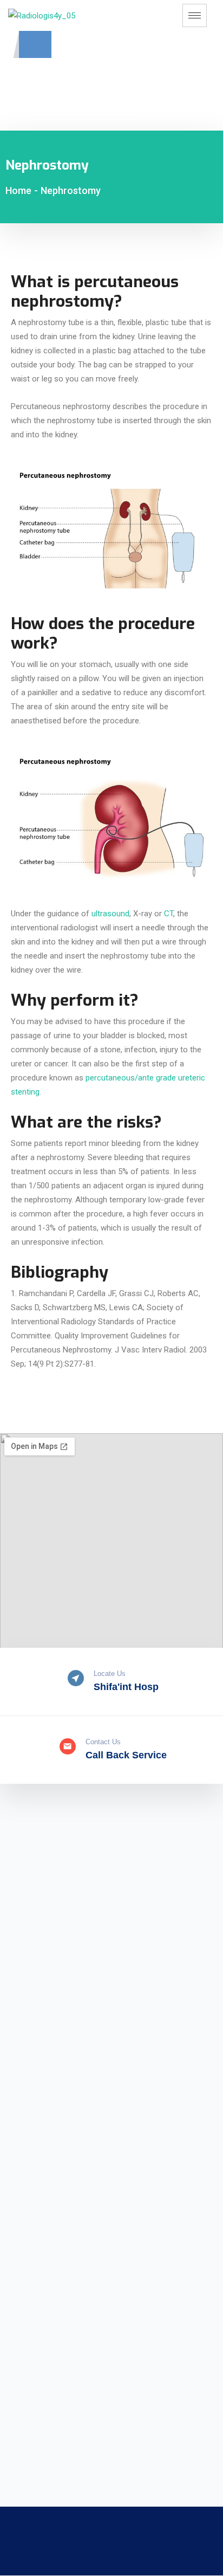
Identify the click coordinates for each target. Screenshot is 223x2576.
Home (18, 190)
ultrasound (110, 914)
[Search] (128, 96)
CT (169, 914)
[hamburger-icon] (195, 15)
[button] (35, 44)
